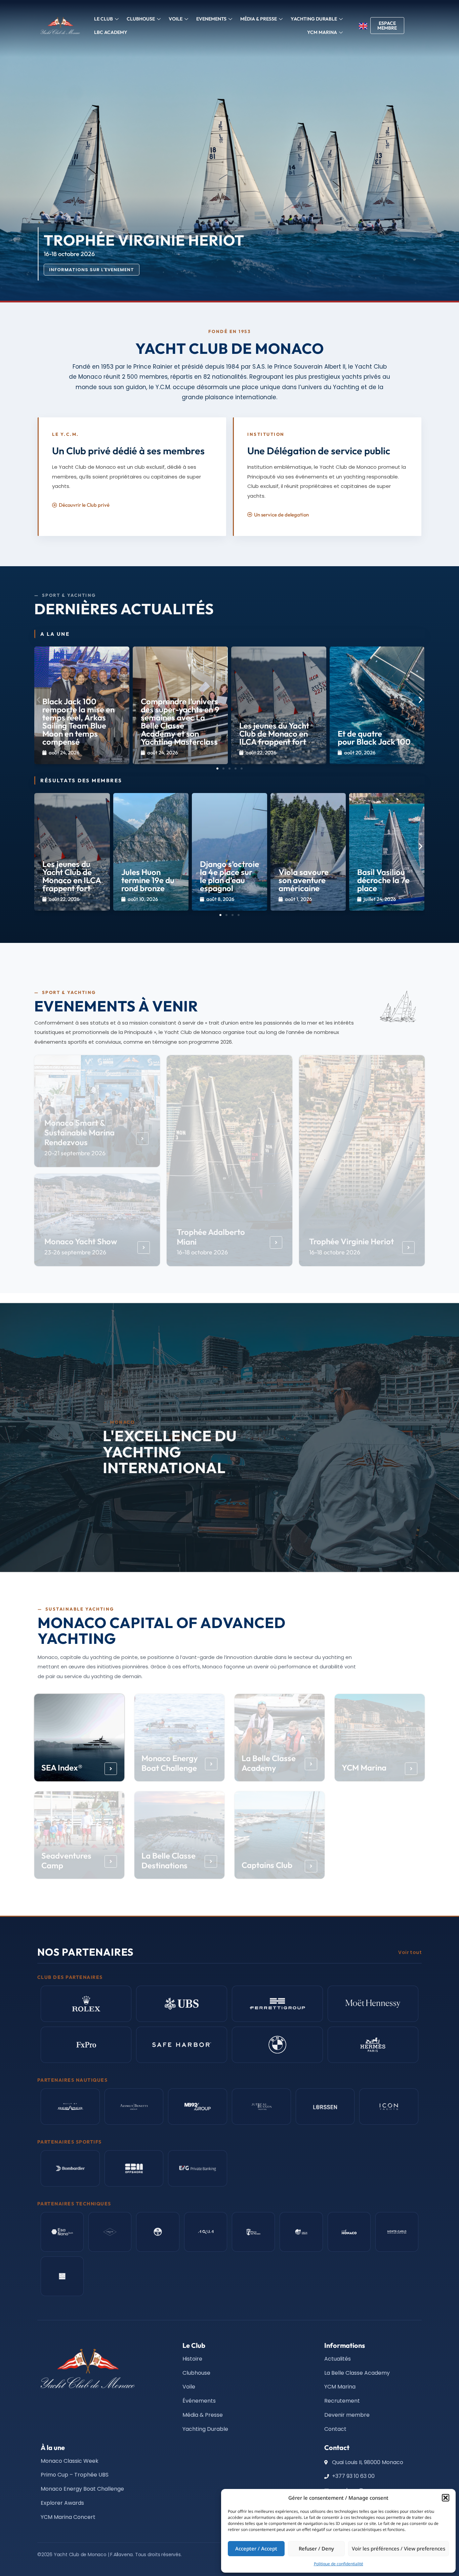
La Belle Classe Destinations (169, 1860)
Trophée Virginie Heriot (351, 1241)
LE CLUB (103, 19)
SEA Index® (62, 1768)
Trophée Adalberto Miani (211, 1236)
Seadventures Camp (67, 1860)
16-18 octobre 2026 (202, 1252)
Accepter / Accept (256, 2548)
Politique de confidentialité (339, 2564)
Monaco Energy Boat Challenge (170, 1763)
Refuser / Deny (316, 2548)
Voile (176, 19)
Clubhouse (141, 19)
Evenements (211, 19)
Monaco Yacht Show (81, 1241)
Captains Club (267, 1865)
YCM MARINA (322, 32)
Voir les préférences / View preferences (399, 2548)
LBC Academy (111, 32)
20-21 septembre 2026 (75, 1153)
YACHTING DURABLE (314, 19)
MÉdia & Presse (259, 19)
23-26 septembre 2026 (75, 1252)
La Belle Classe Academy (269, 1763)
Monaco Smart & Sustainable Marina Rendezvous (79, 1132)
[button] (446, 2498)
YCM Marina (364, 1768)
